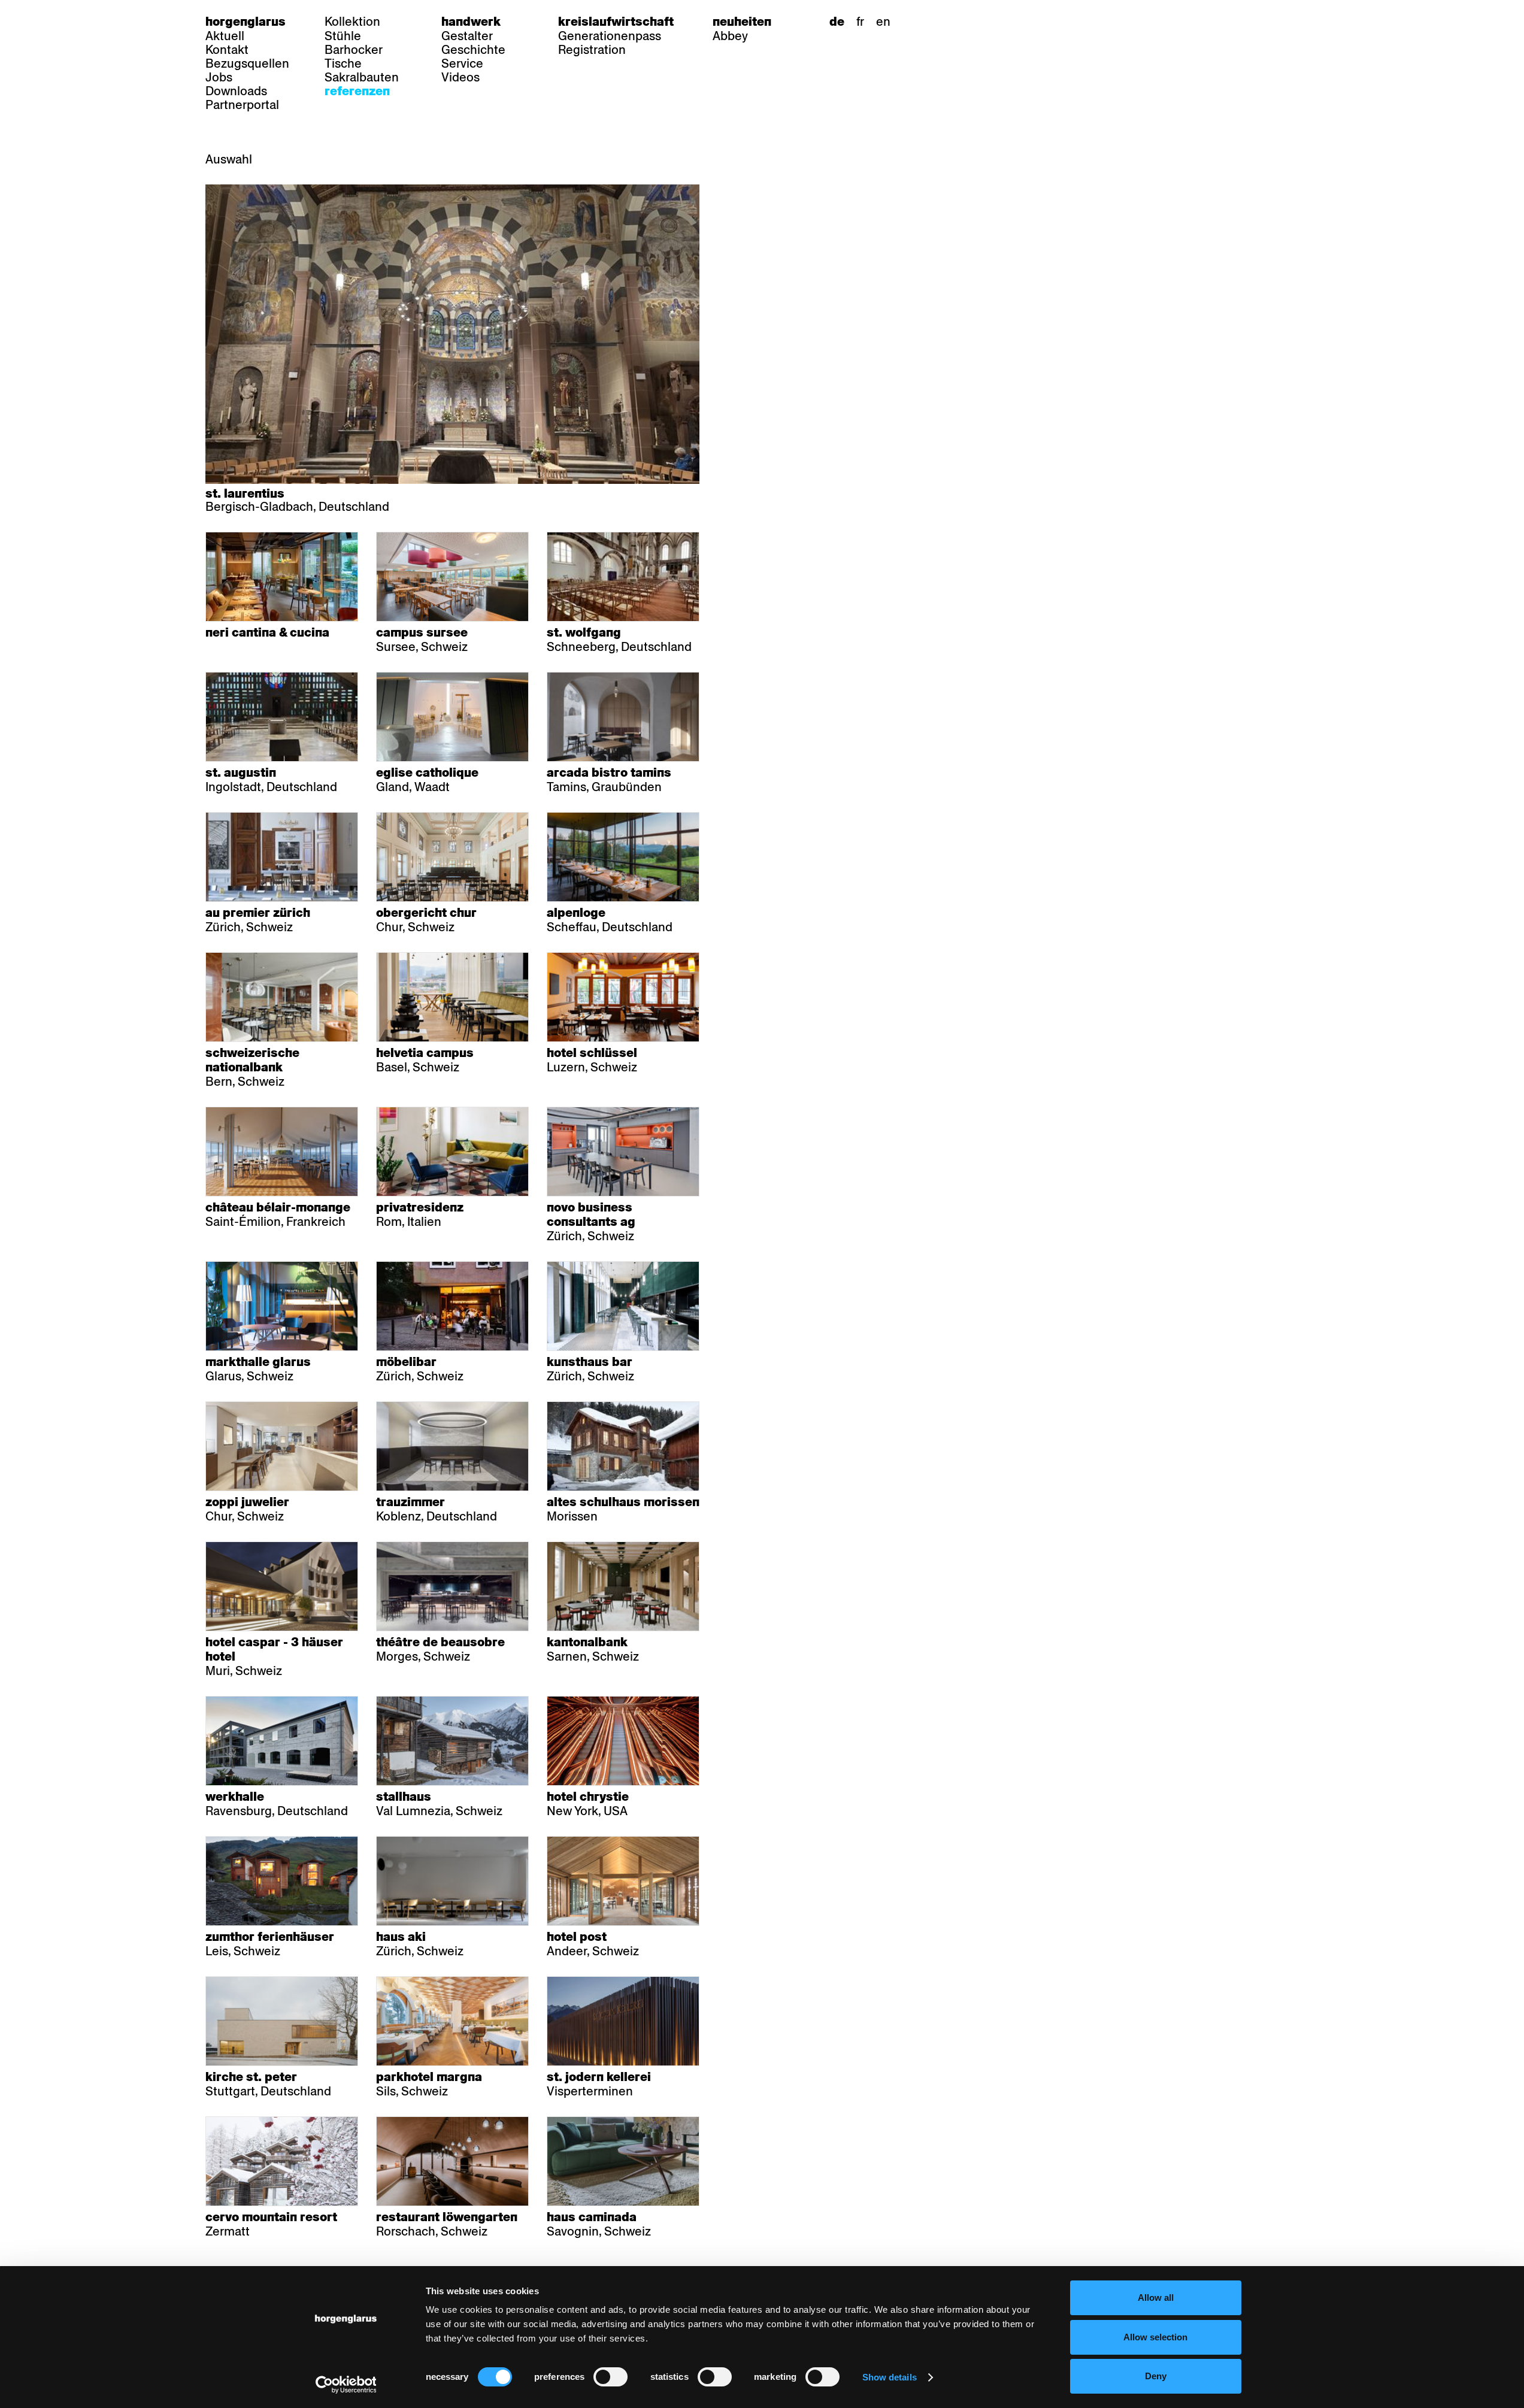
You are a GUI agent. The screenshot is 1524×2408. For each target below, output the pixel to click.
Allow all (1156, 2298)
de (837, 22)
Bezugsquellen (247, 63)
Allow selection (1155, 2337)
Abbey (730, 36)
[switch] (610, 2377)
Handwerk (471, 22)
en (883, 22)
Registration (592, 50)
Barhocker (354, 50)
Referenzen (357, 91)
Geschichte (473, 50)
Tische (343, 63)
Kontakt (227, 50)
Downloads (236, 91)
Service (462, 63)
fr (860, 22)
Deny (1156, 2376)
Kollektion (352, 22)
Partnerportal (242, 105)
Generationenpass (610, 36)
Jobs (219, 77)
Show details (890, 2377)
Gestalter (467, 36)
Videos (460, 77)
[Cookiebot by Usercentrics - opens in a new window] (346, 2385)
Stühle (343, 36)
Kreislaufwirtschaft (616, 22)
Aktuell (225, 36)
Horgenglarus (246, 22)
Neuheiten (742, 22)
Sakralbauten (362, 77)
